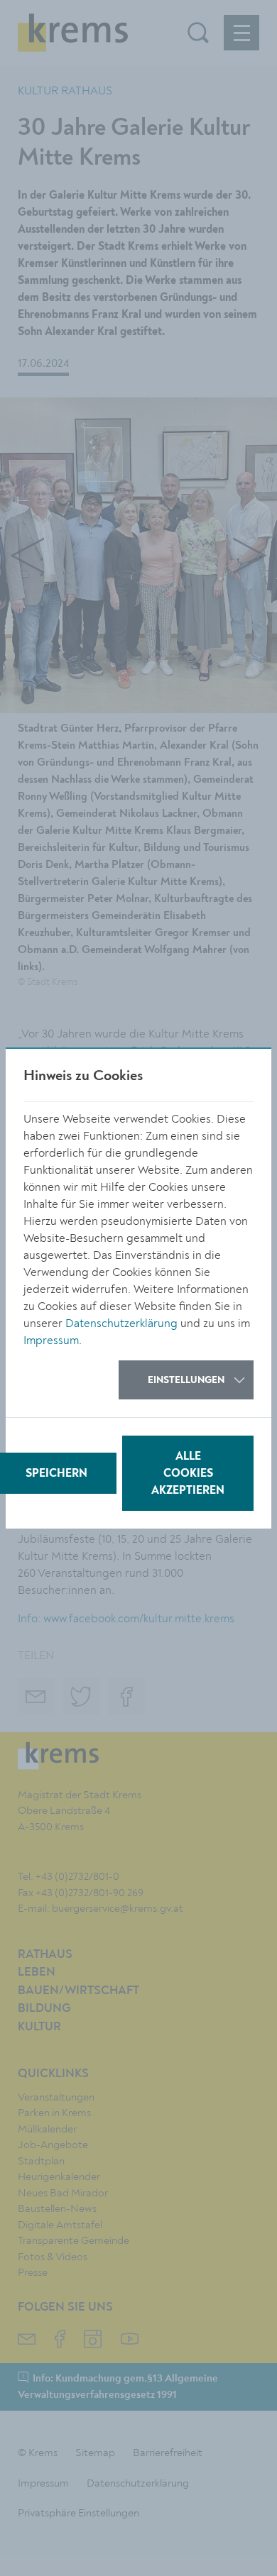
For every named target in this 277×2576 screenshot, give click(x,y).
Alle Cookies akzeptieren (188, 1474)
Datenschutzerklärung (121, 1323)
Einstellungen (186, 1380)
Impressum (51, 1341)
